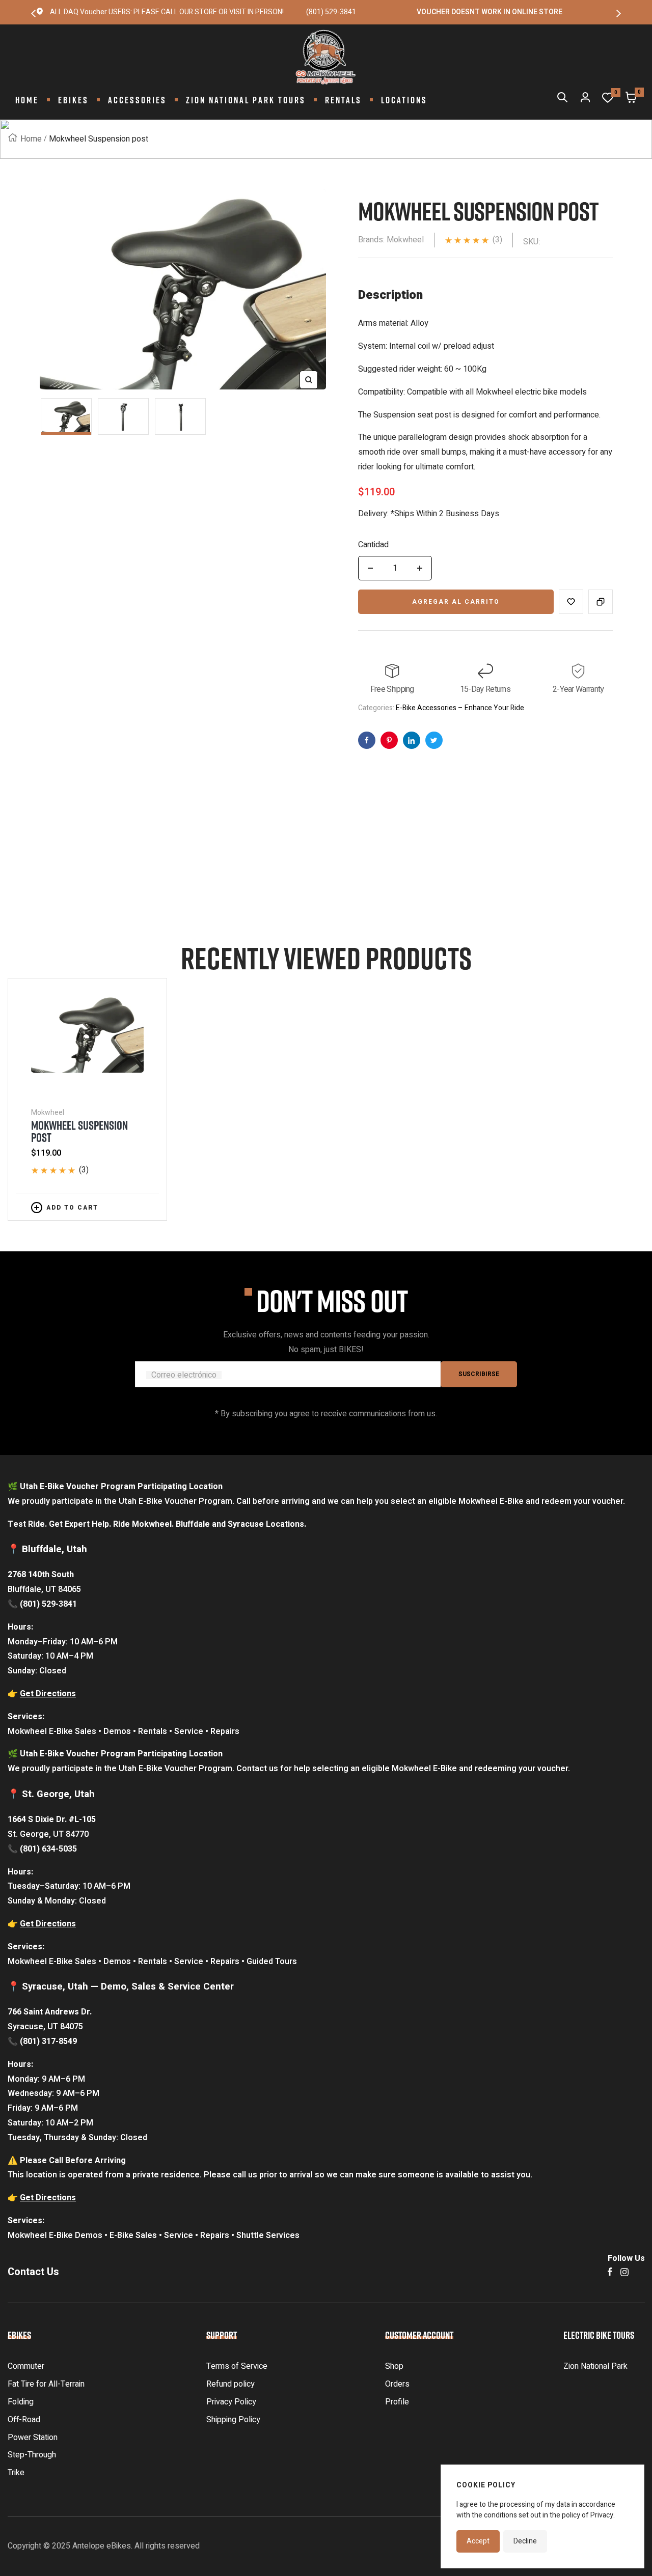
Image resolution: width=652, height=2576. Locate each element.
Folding (21, 2402)
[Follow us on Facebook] (610, 2272)
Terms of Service (237, 2366)
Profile (397, 2402)
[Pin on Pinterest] (389, 740)
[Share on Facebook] (367, 740)
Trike (16, 2473)
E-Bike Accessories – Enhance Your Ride (460, 708)
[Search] (562, 100)
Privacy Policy (231, 2402)
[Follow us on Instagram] (624, 2272)
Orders (397, 2384)
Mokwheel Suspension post (79, 1131)
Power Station (33, 2438)
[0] (608, 100)
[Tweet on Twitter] (434, 740)
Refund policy (230, 2384)
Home (31, 139)
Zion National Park (595, 2366)
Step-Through (32, 2455)
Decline (525, 2541)
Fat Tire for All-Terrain (46, 2384)
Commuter (26, 2366)
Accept (478, 2541)
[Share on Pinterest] (412, 740)
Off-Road (24, 2420)
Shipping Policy (233, 2420)
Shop (394, 2366)
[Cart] (631, 100)
